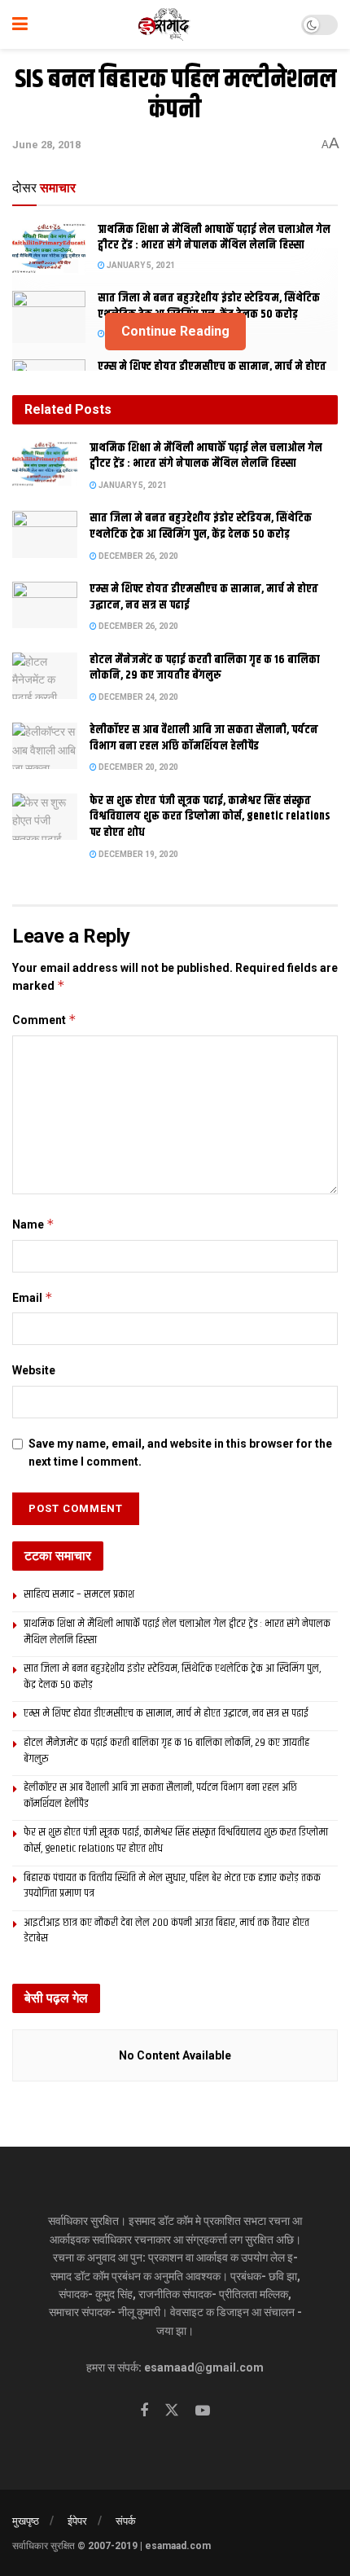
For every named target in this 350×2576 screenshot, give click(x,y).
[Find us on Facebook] (144, 2411)
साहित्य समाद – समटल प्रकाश (79, 1594)
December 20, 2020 (138, 767)
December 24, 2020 (138, 697)
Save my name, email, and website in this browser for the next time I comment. (180, 1453)
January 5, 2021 (140, 265)
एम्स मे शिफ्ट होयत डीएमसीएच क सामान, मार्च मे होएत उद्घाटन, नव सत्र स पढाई (204, 597)
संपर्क (126, 2521)
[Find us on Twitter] (172, 2411)
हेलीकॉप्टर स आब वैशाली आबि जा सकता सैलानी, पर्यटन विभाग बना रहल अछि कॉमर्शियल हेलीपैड (204, 738)
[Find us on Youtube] (203, 2411)
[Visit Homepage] (165, 24)
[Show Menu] (20, 24)
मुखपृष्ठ (26, 2521)
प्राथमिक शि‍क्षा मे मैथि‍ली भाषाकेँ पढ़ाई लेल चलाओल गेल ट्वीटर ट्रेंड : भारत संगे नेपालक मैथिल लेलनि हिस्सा (214, 238)
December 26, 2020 (138, 556)
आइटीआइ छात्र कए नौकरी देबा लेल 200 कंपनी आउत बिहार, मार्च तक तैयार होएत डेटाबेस (166, 1931)
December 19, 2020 (138, 854)
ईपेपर (77, 2521)
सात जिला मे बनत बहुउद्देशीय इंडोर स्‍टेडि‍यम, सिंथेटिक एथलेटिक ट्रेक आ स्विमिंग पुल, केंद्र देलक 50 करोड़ (209, 306)
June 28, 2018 (46, 145)
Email (33, 1297)
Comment (44, 1020)
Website (34, 1370)
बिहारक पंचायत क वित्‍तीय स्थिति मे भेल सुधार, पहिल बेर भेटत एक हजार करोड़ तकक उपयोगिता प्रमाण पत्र (172, 1886)
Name (33, 1224)
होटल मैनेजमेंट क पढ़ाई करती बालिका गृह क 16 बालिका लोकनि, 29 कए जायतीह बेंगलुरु (205, 668)
